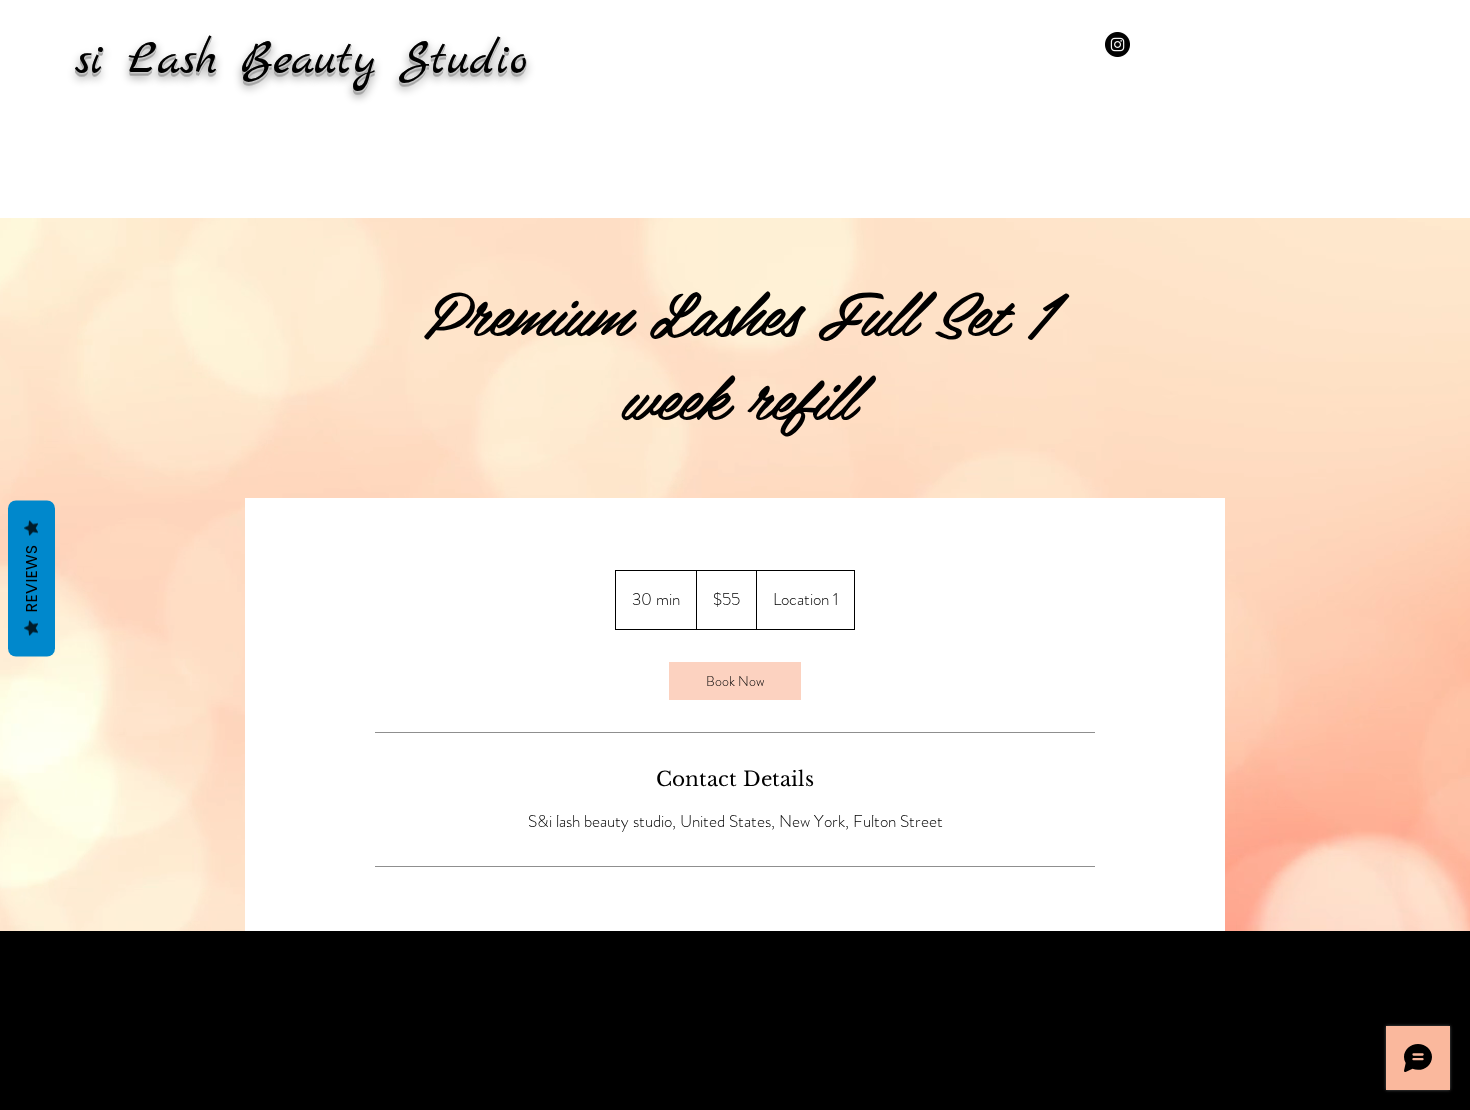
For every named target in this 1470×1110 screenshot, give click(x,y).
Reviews (31, 579)
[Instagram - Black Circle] (1117, 44)
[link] (735, 681)
